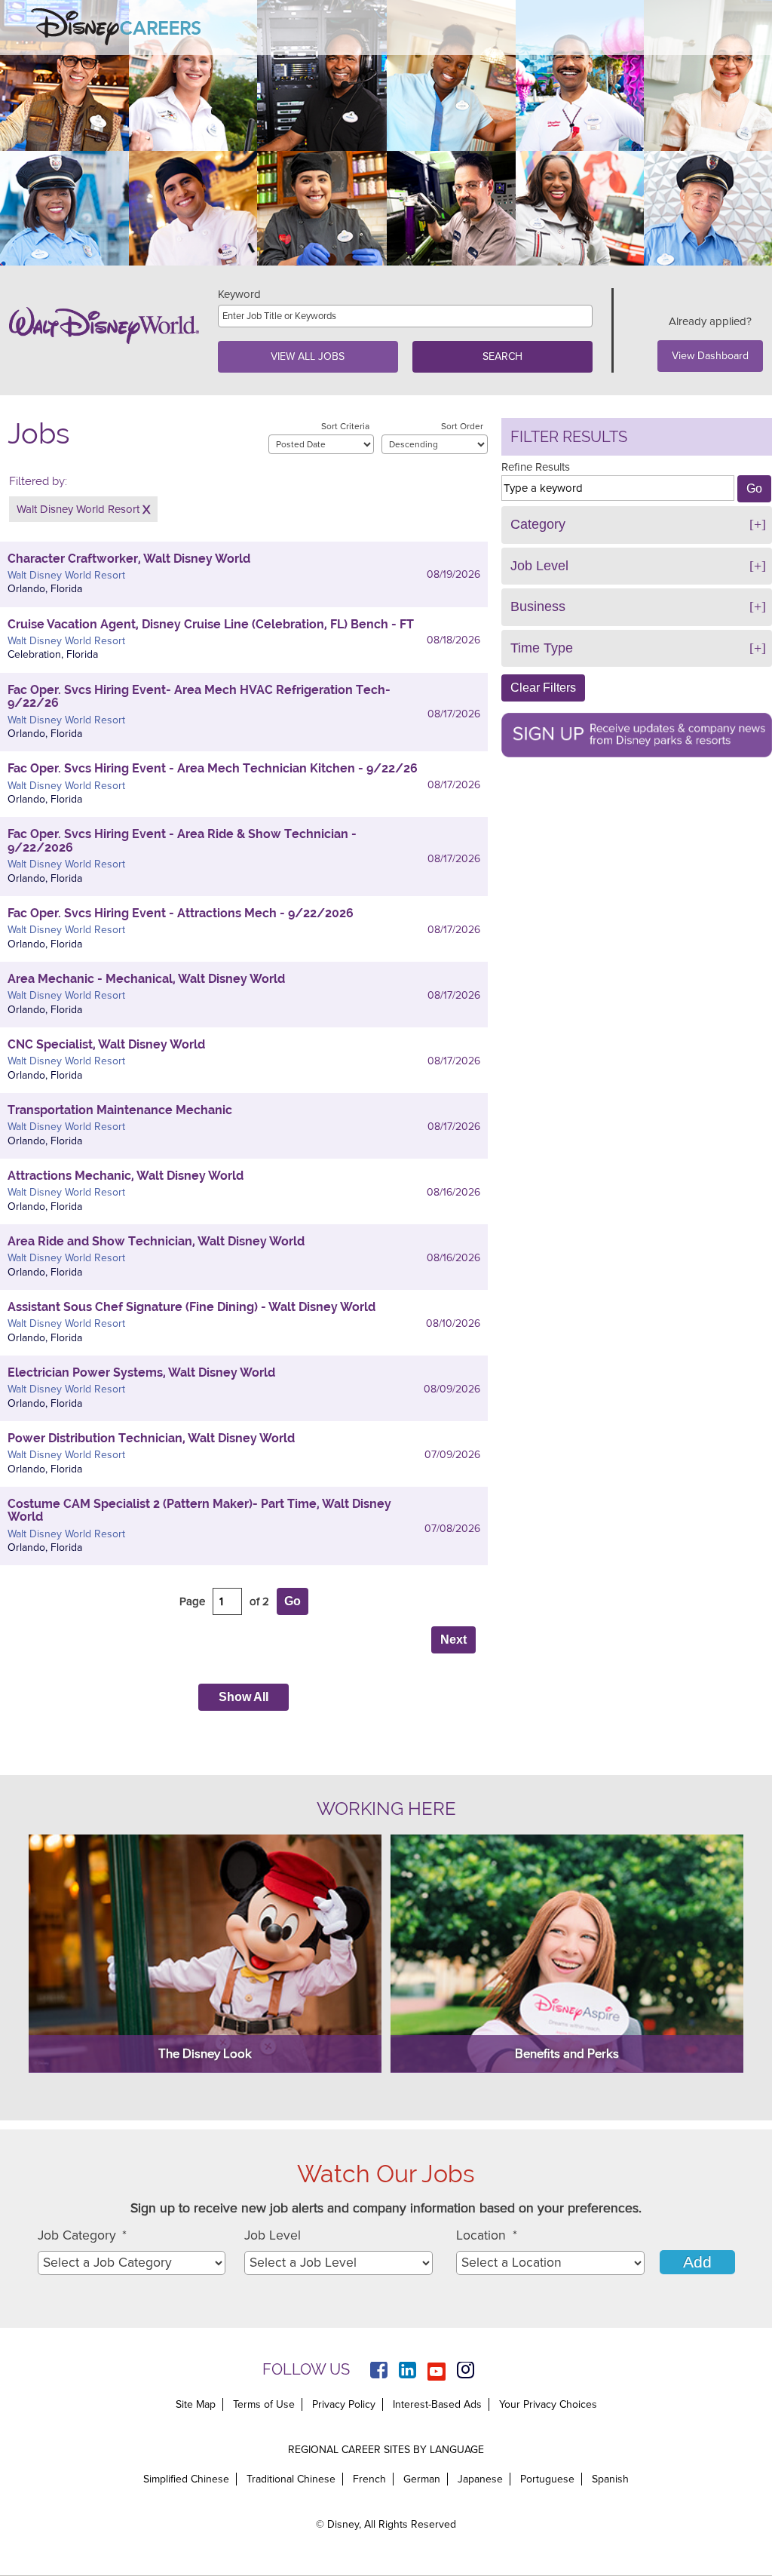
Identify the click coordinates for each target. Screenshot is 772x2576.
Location (487, 2235)
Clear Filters (543, 688)
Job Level (539, 566)
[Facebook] (379, 2372)
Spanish (610, 2479)
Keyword (239, 295)
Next (453, 1640)
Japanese (480, 2479)
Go (293, 1601)
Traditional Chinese (291, 2479)
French (369, 2479)
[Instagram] (466, 2372)
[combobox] (132, 2263)
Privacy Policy (344, 2404)
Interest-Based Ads (437, 2404)
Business (538, 606)
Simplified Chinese (186, 2479)
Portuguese (547, 2479)
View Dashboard (710, 356)
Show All (244, 1697)
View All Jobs (308, 356)
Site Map (196, 2404)
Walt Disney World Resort (78, 509)
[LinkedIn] (407, 2372)
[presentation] (244, 513)
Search (502, 356)
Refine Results (536, 467)
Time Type (542, 648)
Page (192, 1601)
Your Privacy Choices (548, 2405)
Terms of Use (264, 2404)
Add (697, 2262)
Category (538, 524)
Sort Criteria (345, 426)
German (422, 2479)
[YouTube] (437, 2372)
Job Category (83, 2235)
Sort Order (462, 426)
